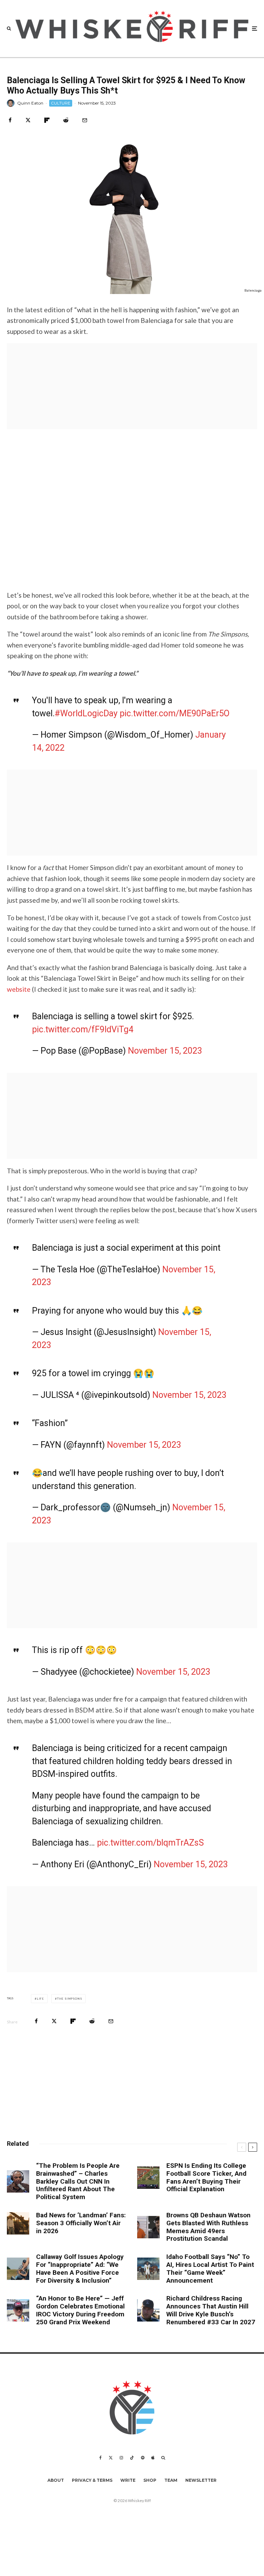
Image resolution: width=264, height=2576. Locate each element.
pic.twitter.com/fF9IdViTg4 (83, 1029)
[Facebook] (101, 2458)
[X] (111, 2458)
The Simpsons (70, 1999)
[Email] (85, 120)
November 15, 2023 (165, 1051)
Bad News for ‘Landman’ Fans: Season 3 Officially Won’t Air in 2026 (81, 2223)
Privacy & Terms (92, 2480)
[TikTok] (132, 2458)
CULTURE (61, 103)
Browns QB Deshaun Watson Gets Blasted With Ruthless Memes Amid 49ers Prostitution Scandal (208, 2227)
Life (40, 1999)
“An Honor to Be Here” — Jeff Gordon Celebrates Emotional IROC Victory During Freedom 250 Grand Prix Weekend (80, 2310)
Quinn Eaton (30, 103)
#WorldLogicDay (86, 713)
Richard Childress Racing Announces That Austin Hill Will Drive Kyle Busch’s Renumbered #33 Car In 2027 (211, 2310)
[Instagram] (121, 2458)
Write (128, 2480)
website (19, 989)
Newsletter (201, 2480)
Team (171, 2480)
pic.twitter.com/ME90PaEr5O (175, 713)
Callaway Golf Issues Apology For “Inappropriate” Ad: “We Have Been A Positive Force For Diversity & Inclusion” (80, 2269)
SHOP (150, 2480)
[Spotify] (143, 2458)
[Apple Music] (153, 2458)
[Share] (10, 120)
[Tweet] (28, 120)
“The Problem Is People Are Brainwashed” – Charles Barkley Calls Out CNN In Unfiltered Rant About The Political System (78, 2181)
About (56, 2480)
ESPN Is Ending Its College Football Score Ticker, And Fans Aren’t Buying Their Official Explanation (206, 2177)
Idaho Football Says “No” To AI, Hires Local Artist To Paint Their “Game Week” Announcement (210, 2269)
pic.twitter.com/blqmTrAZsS (150, 1843)
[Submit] (66, 120)
